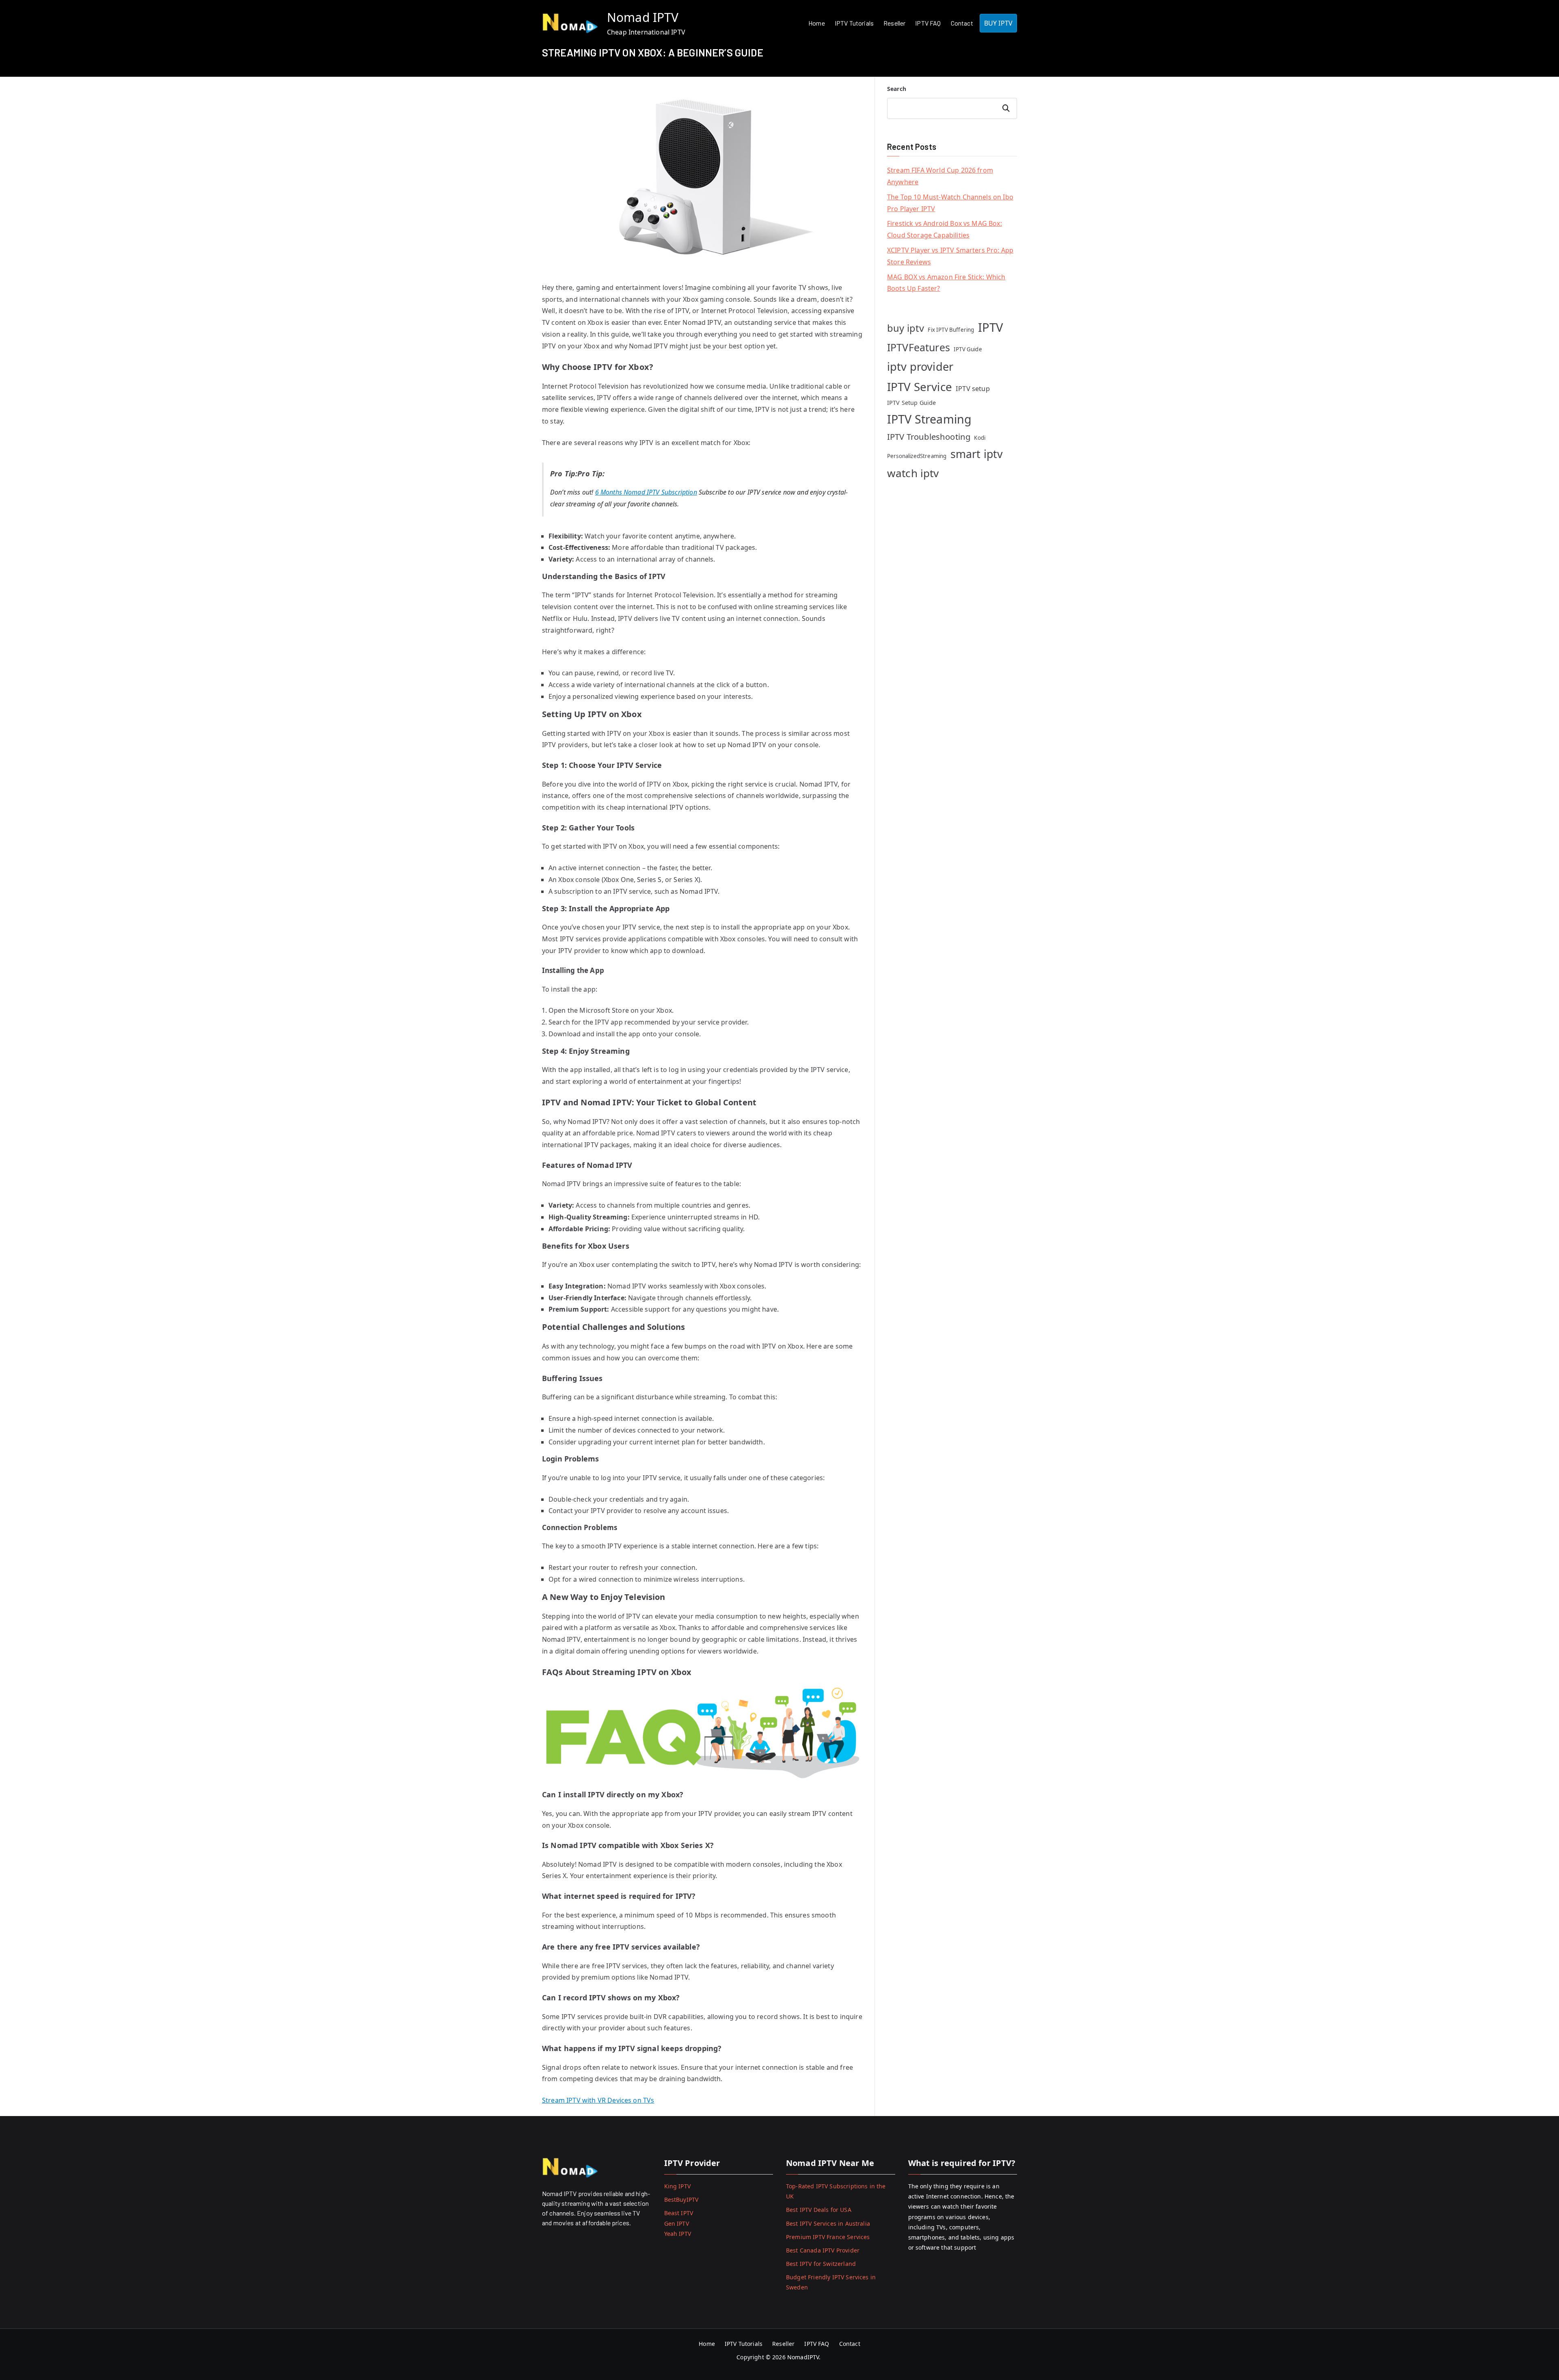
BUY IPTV (998, 23)
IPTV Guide (968, 349)
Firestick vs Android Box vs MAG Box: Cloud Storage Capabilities (945, 229)
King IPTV (677, 2186)
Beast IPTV (679, 2213)
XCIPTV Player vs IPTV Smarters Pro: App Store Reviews (950, 256)
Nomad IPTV (643, 17)
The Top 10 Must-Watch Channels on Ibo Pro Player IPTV (950, 203)
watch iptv (913, 473)
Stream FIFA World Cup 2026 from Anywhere (940, 176)
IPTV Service (920, 387)
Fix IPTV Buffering (951, 330)
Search (897, 89)
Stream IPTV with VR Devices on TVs (598, 2100)
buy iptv (906, 328)
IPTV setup (973, 388)
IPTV (991, 327)
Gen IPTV (677, 2223)
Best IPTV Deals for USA (819, 2210)
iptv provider (920, 366)
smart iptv (977, 454)
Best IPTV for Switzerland (821, 2264)
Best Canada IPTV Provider (823, 2250)
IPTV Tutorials (854, 23)
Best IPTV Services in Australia (828, 2223)
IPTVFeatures (919, 347)
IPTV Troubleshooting (929, 437)
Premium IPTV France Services (828, 2237)
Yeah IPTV (678, 2234)
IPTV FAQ (928, 23)
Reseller (894, 23)
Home (817, 23)
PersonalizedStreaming (917, 456)
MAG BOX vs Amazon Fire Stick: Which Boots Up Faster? (946, 283)
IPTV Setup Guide (912, 403)
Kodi (980, 438)
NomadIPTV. (805, 2357)
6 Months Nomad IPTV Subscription (646, 492)
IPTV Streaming (929, 419)
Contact (962, 23)
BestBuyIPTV (681, 2200)
